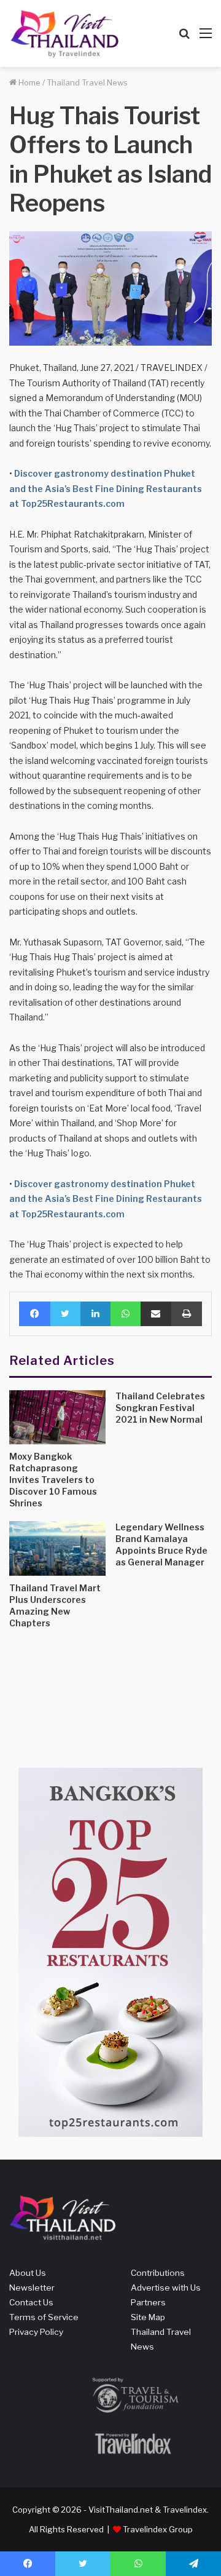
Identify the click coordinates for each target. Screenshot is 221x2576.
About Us (28, 2273)
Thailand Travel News (87, 82)
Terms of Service (44, 2317)
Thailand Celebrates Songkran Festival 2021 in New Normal (160, 1408)
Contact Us (31, 2302)
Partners (148, 2302)
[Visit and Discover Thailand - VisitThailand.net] (64, 34)
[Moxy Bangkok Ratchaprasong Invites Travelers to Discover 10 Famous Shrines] (57, 1417)
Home (29, 82)
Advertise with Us (166, 2288)
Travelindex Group (158, 2529)
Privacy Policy (36, 2332)
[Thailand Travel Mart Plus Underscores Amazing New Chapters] (57, 1548)
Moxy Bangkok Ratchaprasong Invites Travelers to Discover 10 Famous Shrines (53, 1480)
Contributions (158, 2273)
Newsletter (32, 2288)
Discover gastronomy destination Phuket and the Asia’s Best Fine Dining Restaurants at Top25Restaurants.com (106, 488)
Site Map (148, 2317)
